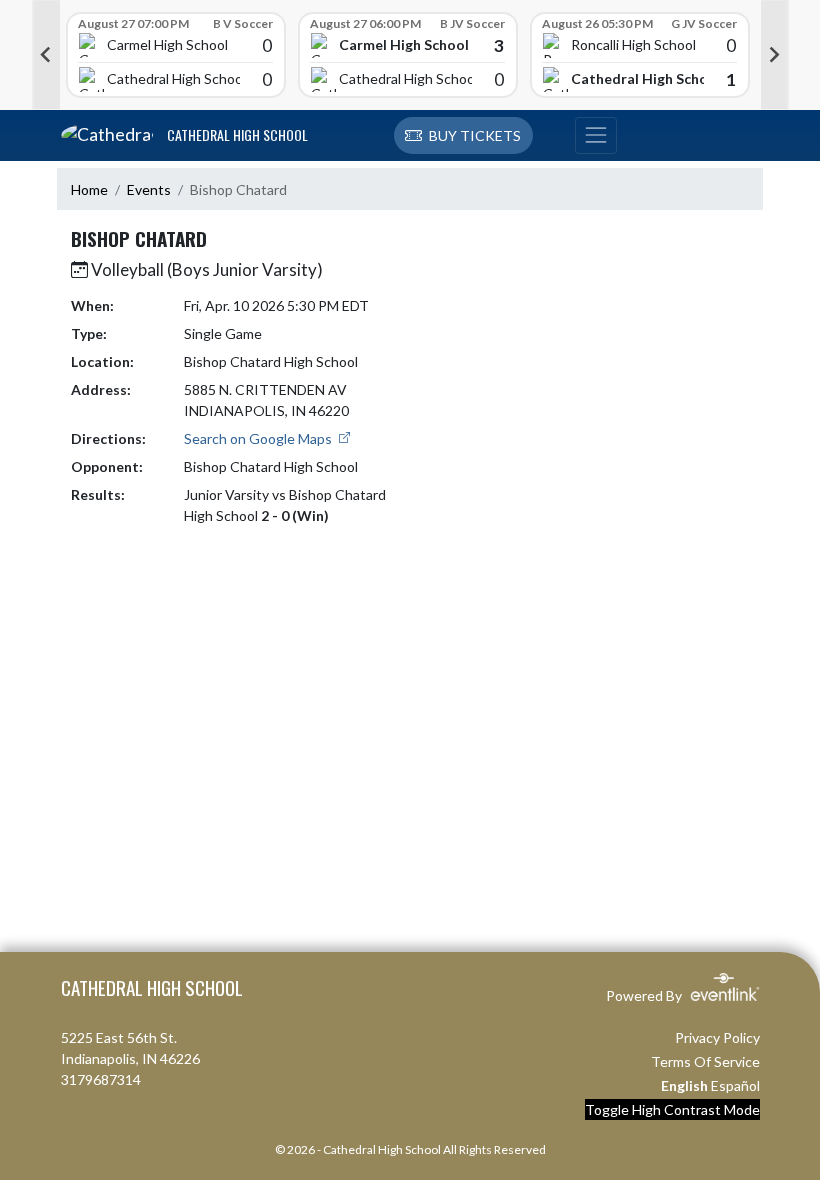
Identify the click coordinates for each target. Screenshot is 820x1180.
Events (149, 189)
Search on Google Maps (259, 438)
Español (735, 1085)
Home (89, 189)
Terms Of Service (705, 1061)
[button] (463, 136)
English (684, 1085)
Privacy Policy (717, 1037)
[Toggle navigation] (596, 136)
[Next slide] (775, 55)
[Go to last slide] (46, 55)
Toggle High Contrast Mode (672, 1109)
